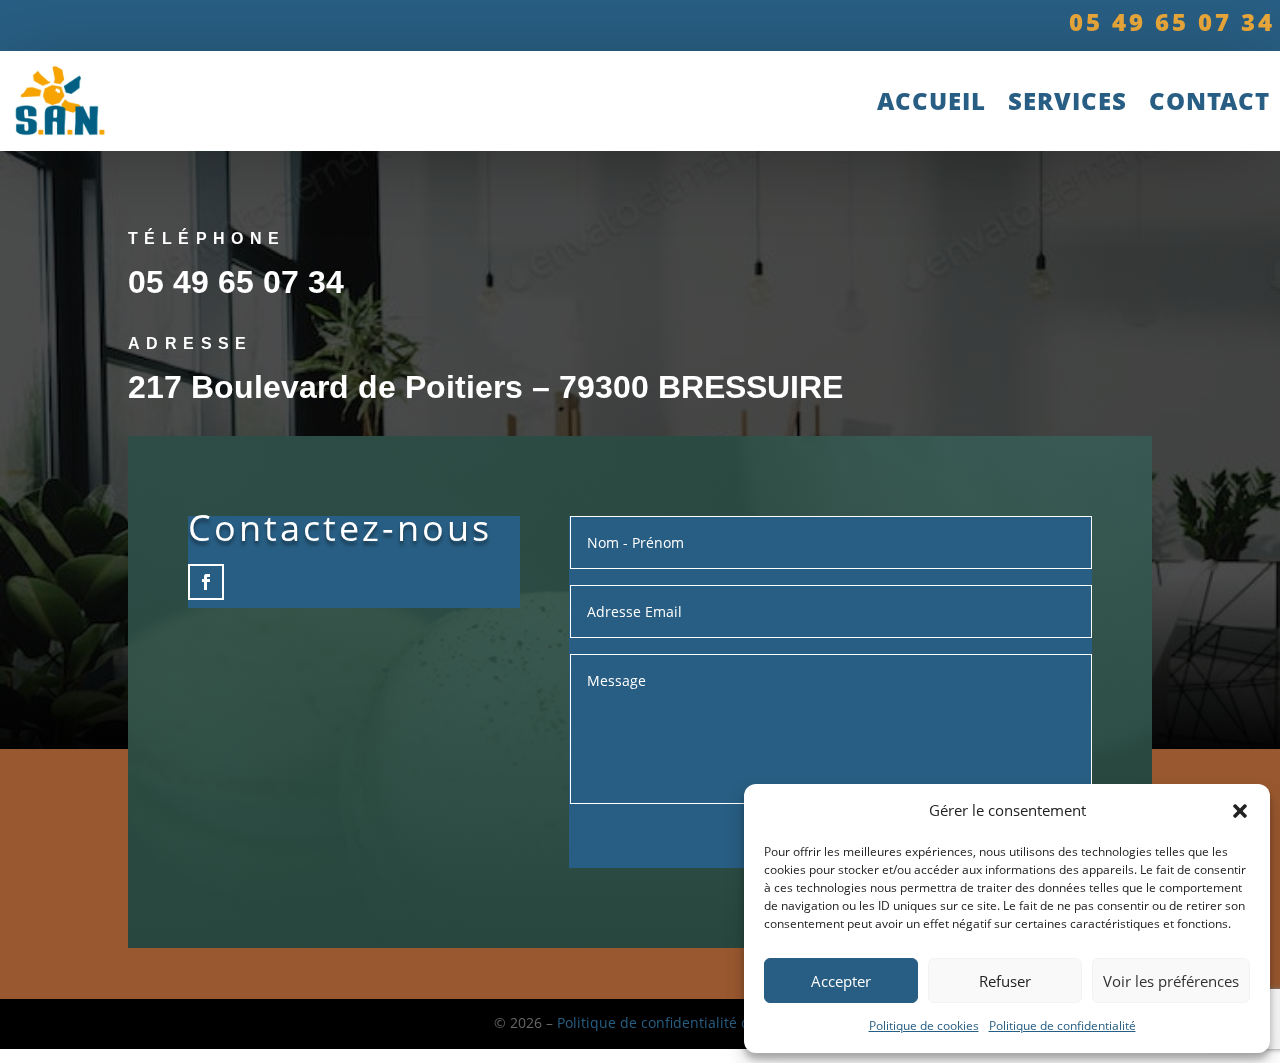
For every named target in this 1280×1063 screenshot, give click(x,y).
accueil (931, 100)
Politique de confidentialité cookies (673, 1022)
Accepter (841, 981)
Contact (1209, 100)
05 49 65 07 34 (236, 282)
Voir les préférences (1171, 981)
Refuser (1005, 981)
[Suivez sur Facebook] (206, 582)
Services (1067, 100)
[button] (1240, 811)
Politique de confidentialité (1062, 1025)
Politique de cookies (924, 1025)
